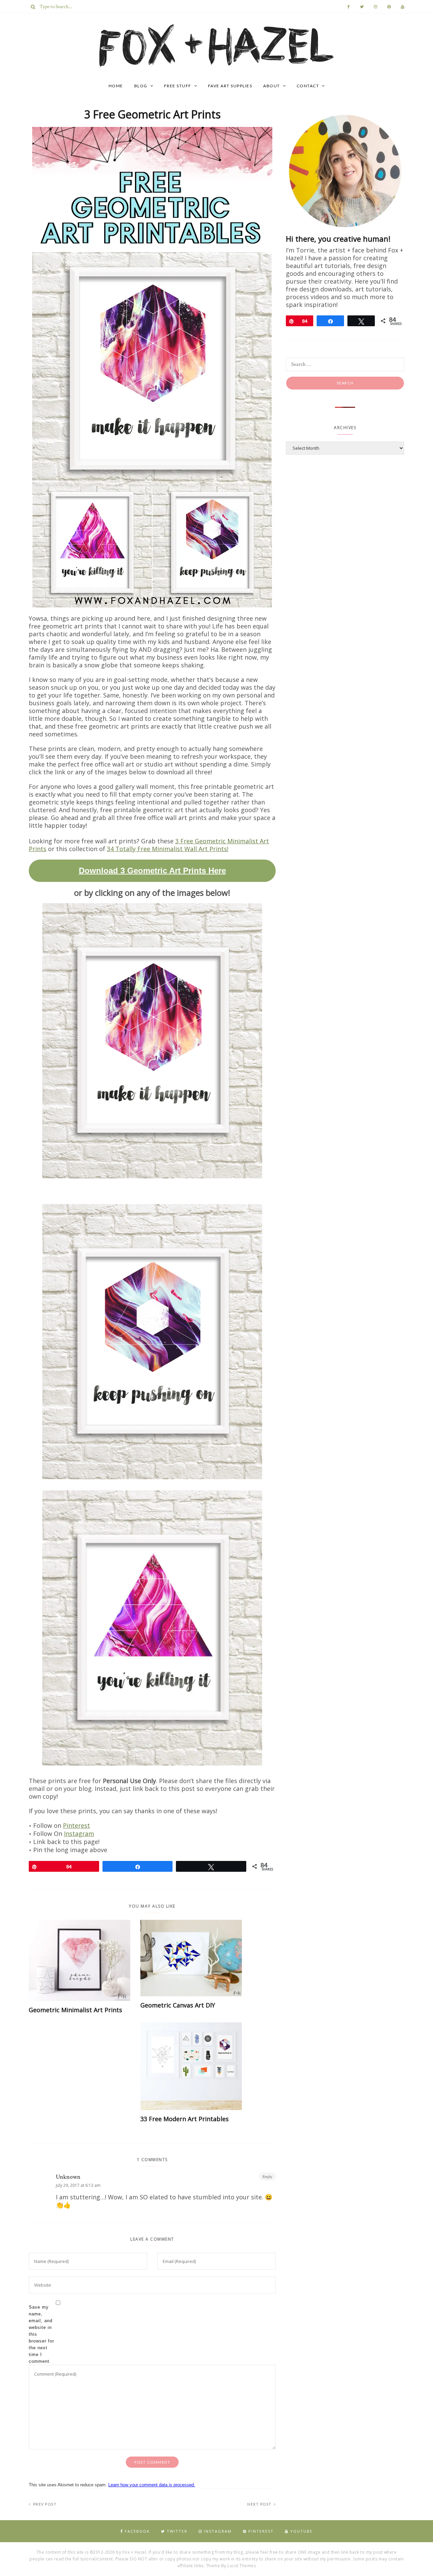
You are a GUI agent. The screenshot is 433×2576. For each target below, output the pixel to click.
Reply (267, 2177)
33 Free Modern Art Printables (185, 2119)
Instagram (79, 1834)
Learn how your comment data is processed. (152, 2485)
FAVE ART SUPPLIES (230, 86)
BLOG (141, 86)
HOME (116, 86)
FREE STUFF (178, 86)
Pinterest (76, 1825)
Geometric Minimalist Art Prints (75, 2010)
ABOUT (272, 86)
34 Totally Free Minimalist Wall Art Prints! (168, 849)
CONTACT (308, 86)
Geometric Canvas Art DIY (178, 2005)
